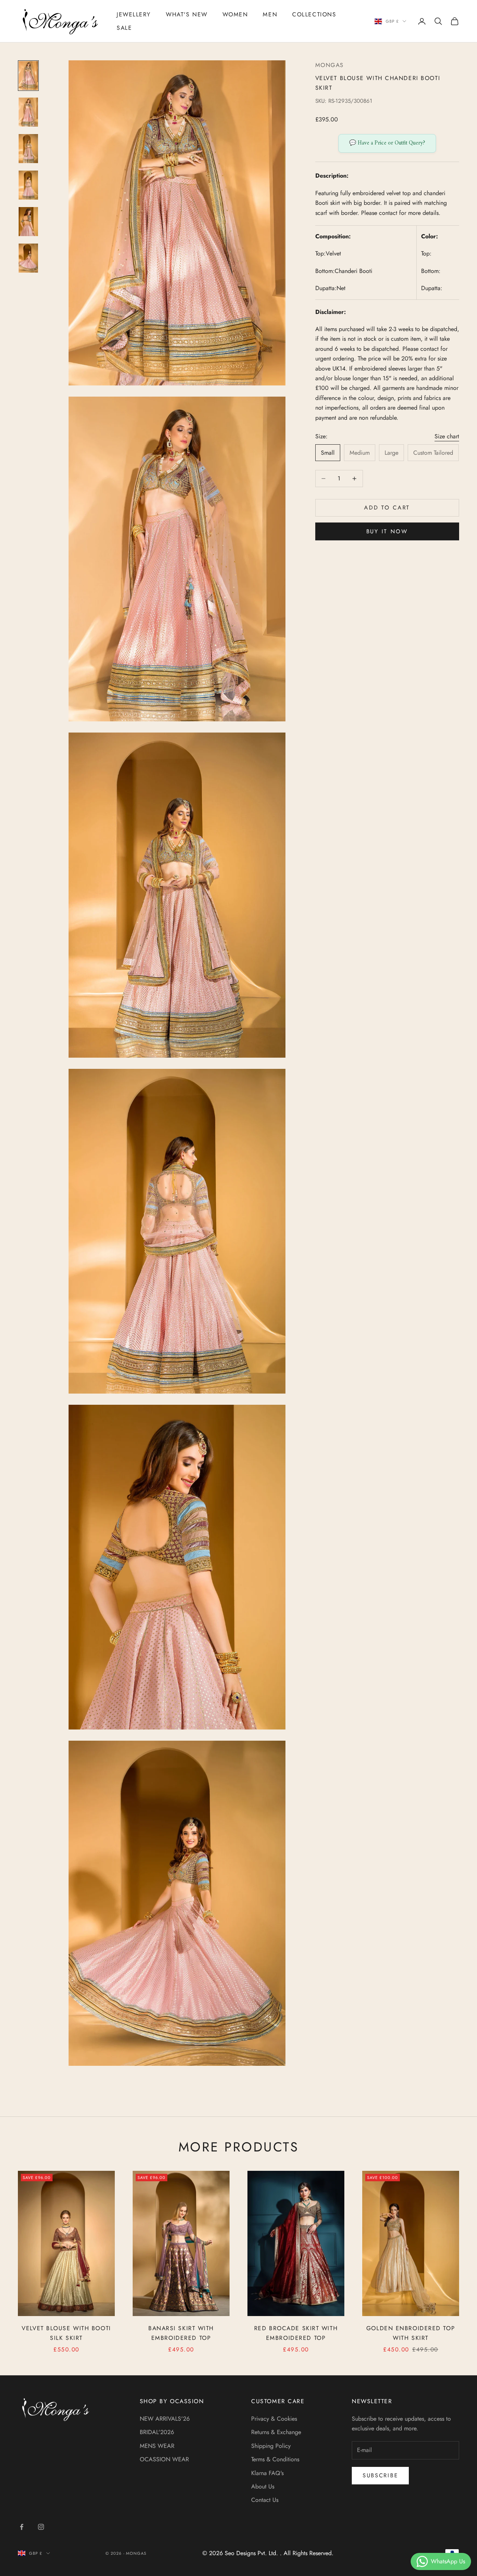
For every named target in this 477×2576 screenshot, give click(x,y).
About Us (263, 2486)
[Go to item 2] (28, 112)
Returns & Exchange (276, 2432)
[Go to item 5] (28, 222)
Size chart (447, 436)
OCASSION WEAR (164, 2459)
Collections (314, 14)
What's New (187, 14)
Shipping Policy (271, 2446)
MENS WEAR (157, 2446)
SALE (124, 28)
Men (270, 14)
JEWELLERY (134, 14)
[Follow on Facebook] (22, 2527)
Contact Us (265, 2500)
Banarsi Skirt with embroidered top (181, 2333)
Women (235, 14)
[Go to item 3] (28, 149)
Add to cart (387, 508)
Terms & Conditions (275, 2459)
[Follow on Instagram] (41, 2527)
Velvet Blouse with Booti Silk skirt (66, 2333)
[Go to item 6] (28, 258)
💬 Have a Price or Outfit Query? (387, 143)
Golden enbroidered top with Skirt (411, 2333)
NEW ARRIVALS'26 (165, 2419)
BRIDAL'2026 (157, 2432)
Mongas (330, 65)
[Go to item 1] (28, 76)
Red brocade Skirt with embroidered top (296, 2333)
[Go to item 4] (28, 185)
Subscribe (380, 2475)
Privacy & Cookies (274, 2419)
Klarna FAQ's (267, 2473)
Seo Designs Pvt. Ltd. (252, 2553)
